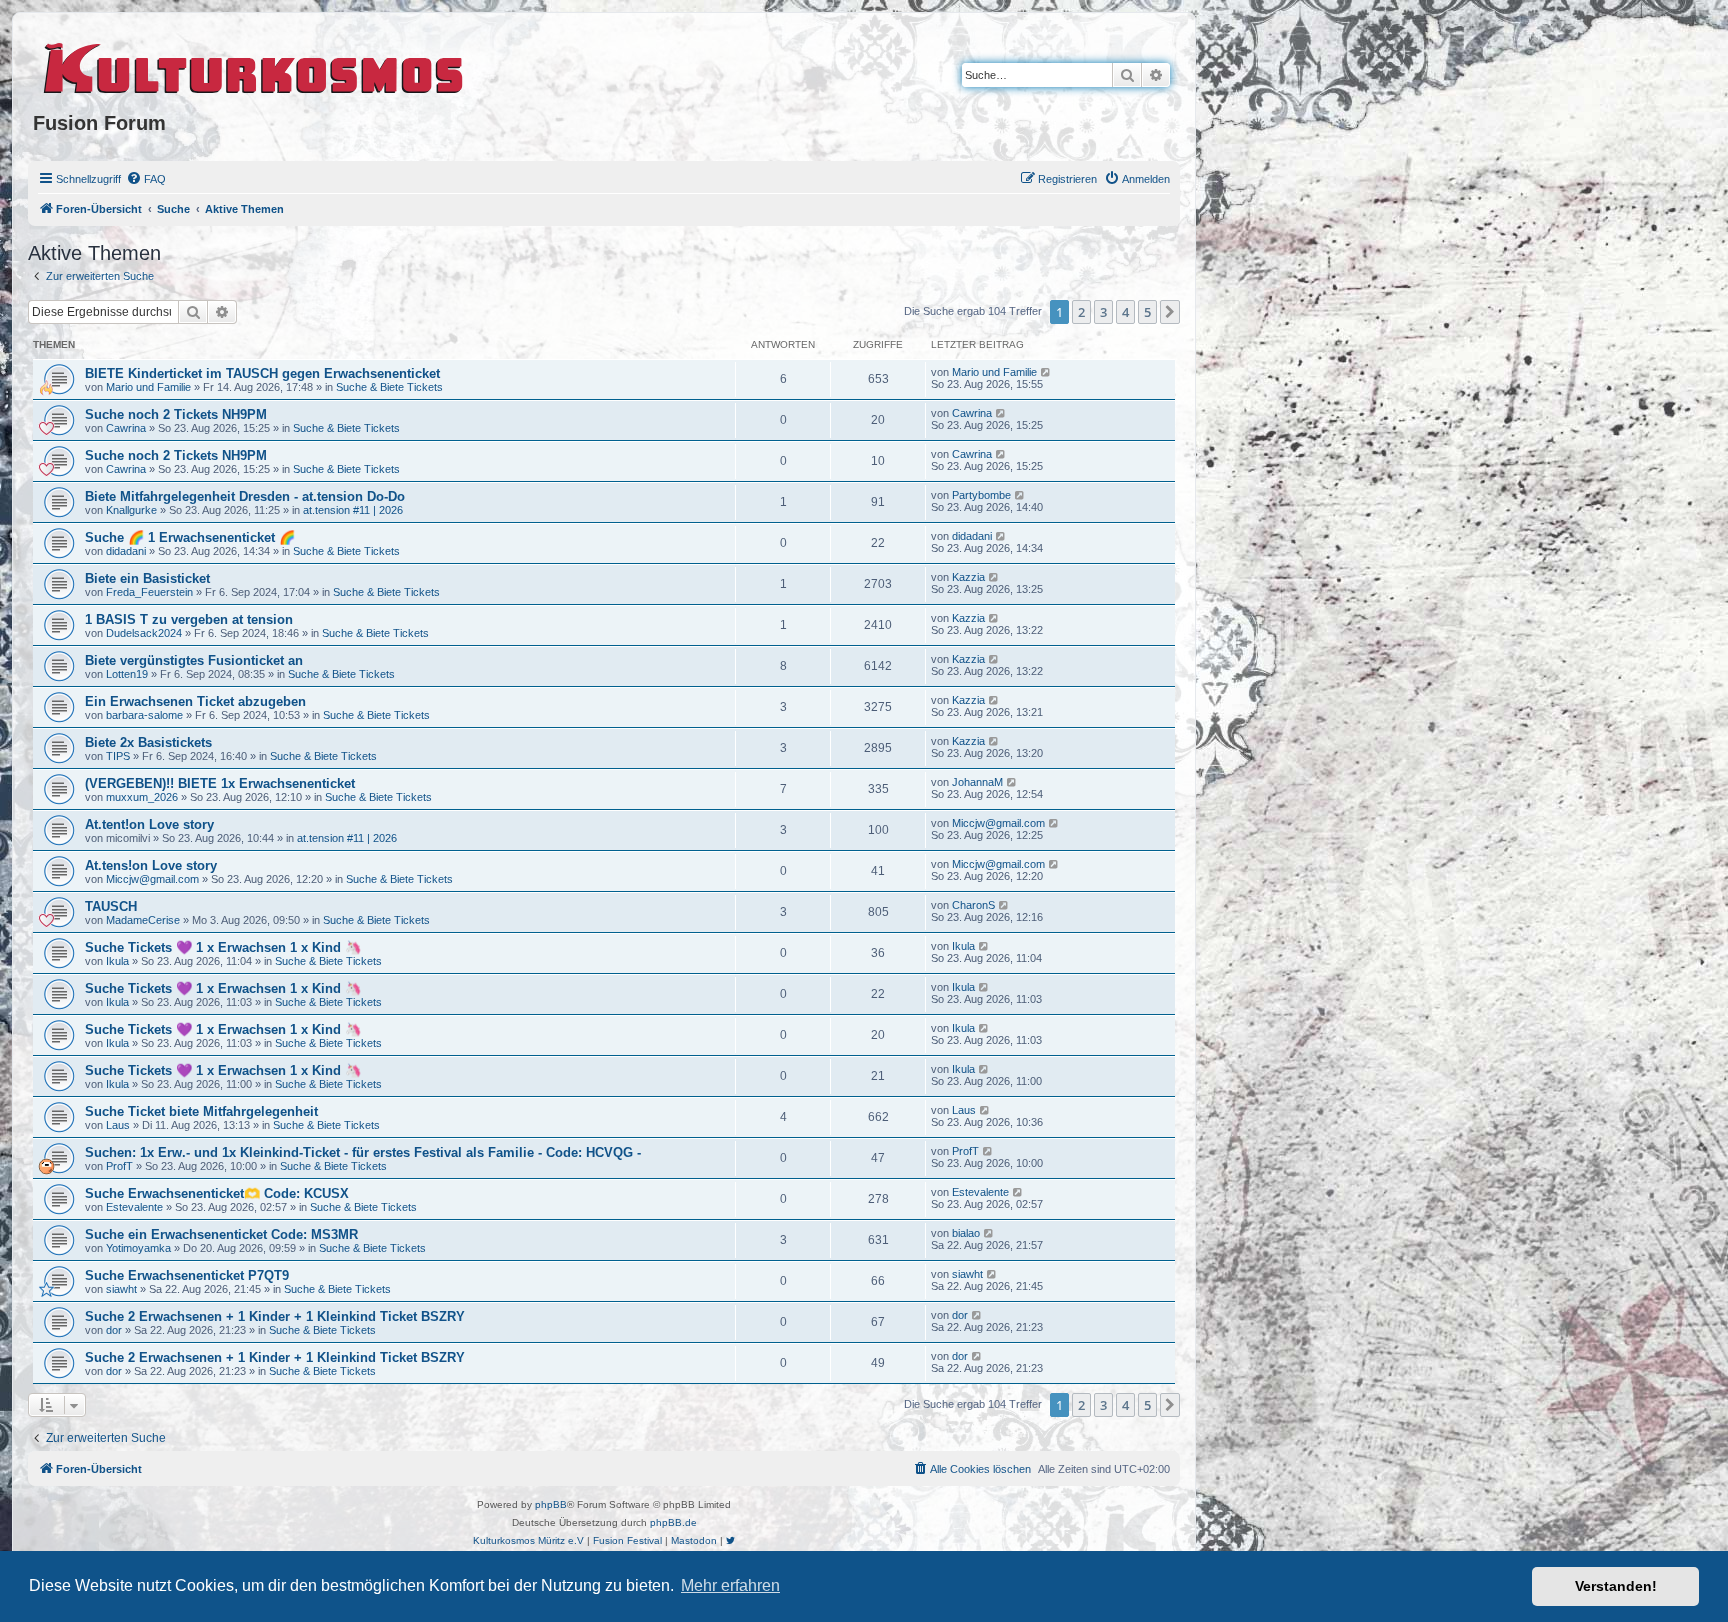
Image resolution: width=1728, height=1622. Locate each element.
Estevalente (134, 1207)
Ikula (117, 961)
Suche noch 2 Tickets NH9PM (176, 414)
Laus (118, 1125)
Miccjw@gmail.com (998, 823)
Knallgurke (131, 510)
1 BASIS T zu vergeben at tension (189, 619)
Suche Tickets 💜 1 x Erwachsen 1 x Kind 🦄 (223, 947)
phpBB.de (673, 1522)
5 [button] (1147, 312)
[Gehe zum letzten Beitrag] (1046, 372)
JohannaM (977, 782)
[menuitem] (146, 179)
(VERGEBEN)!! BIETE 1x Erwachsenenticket (220, 783)
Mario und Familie (148, 387)
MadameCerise (143, 920)
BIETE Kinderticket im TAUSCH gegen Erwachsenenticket (262, 373)
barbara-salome (144, 715)
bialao (966, 1233)
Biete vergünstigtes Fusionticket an (194, 660)
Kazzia (968, 577)
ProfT (119, 1166)
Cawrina (126, 428)
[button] (1170, 312)
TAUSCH (111, 906)
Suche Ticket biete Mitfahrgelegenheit (201, 1111)
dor (114, 1330)
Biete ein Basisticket (147, 578)
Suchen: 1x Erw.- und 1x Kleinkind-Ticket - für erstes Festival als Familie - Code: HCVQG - (363, 1152)
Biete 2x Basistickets (148, 742)
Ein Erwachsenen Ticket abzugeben (195, 701)
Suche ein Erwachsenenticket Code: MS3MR (221, 1234)
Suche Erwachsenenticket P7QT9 (187, 1275)
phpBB (551, 1504)
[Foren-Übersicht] (254, 65)
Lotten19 (127, 674)
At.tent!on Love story (149, 824)
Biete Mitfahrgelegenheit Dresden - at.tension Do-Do (245, 496)
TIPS (118, 756)
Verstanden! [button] (1616, 1586)
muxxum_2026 (142, 797)
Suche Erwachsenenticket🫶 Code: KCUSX (217, 1193)
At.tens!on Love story (151, 865)
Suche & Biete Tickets (389, 387)
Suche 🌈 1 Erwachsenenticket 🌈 (190, 537)
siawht (121, 1289)
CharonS (973, 905)
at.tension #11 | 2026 (353, 510)
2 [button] (1081, 312)
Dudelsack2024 (144, 633)
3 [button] (1103, 312)
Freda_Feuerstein (149, 592)
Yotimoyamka (138, 1248)
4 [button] (1125, 312)
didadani (126, 551)
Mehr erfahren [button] (730, 1585)
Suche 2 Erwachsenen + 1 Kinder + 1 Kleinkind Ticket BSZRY (275, 1316)
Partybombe (981, 495)
